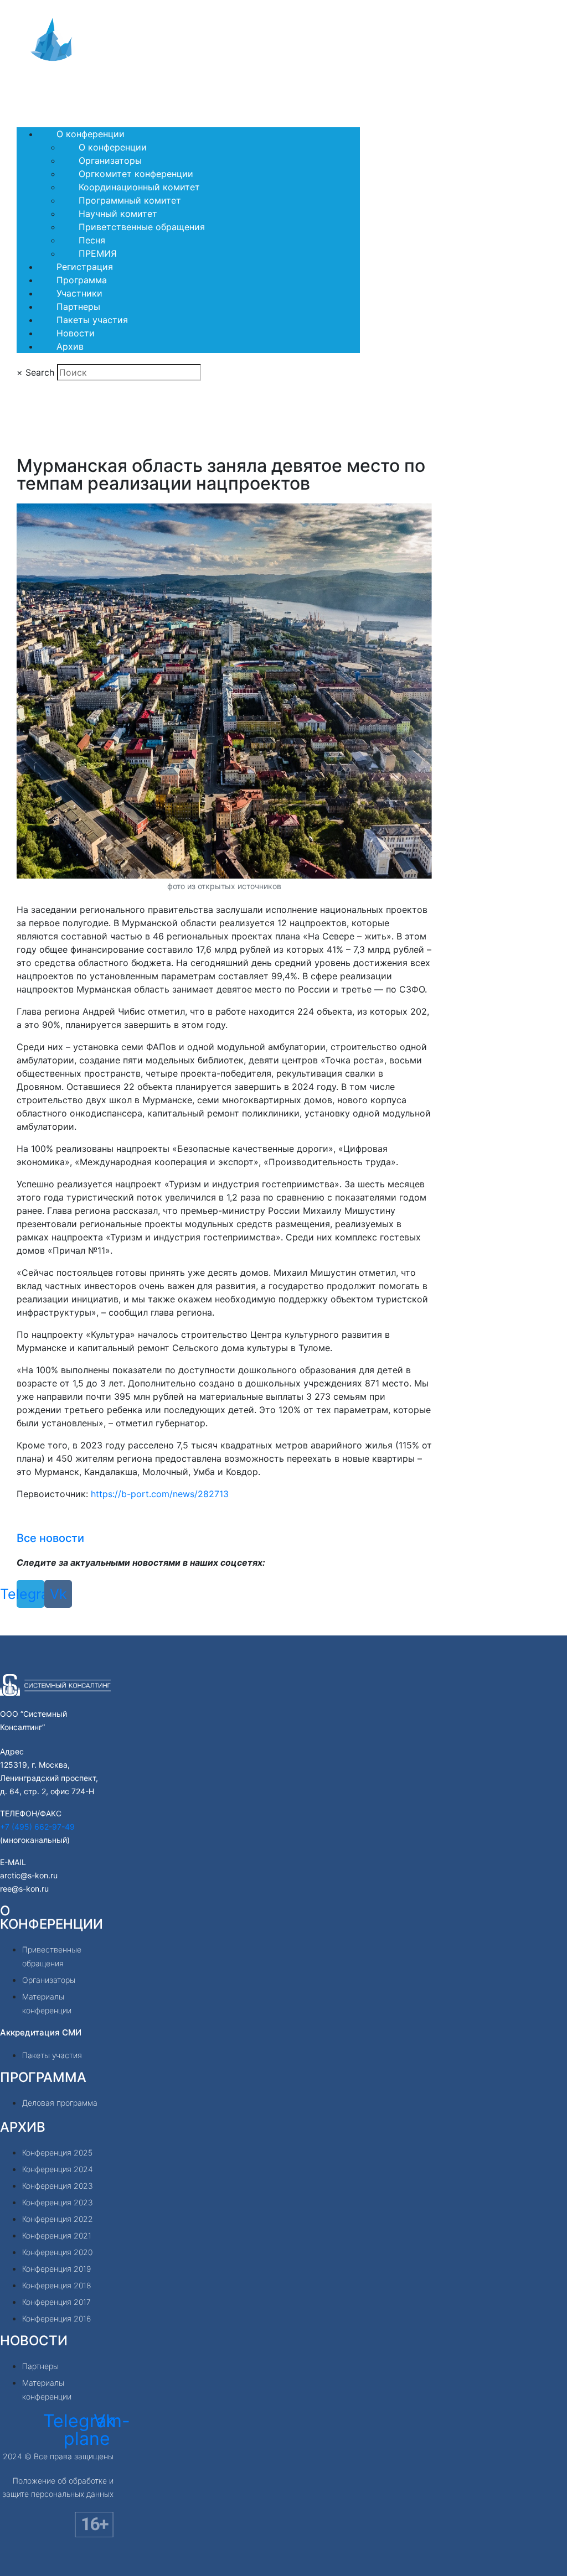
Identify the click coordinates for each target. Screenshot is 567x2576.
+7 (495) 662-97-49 (37, 1827)
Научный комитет (118, 214)
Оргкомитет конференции (136, 174)
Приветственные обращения (142, 227)
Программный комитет (130, 200)
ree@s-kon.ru (24, 1889)
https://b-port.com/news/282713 (160, 1494)
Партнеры (78, 307)
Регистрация (85, 267)
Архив (70, 346)
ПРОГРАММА (43, 2077)
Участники (79, 293)
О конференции (91, 134)
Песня (92, 240)
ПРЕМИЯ (98, 253)
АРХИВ (23, 2127)
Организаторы (110, 160)
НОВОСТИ (34, 2341)
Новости (76, 333)
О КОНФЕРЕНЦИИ (51, 1917)
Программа (82, 280)
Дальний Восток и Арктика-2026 (101, 89)
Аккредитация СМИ (41, 2032)
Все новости (50, 1538)
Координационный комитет (139, 187)
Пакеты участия (92, 320)
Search (40, 372)
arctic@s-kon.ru (29, 1875)
